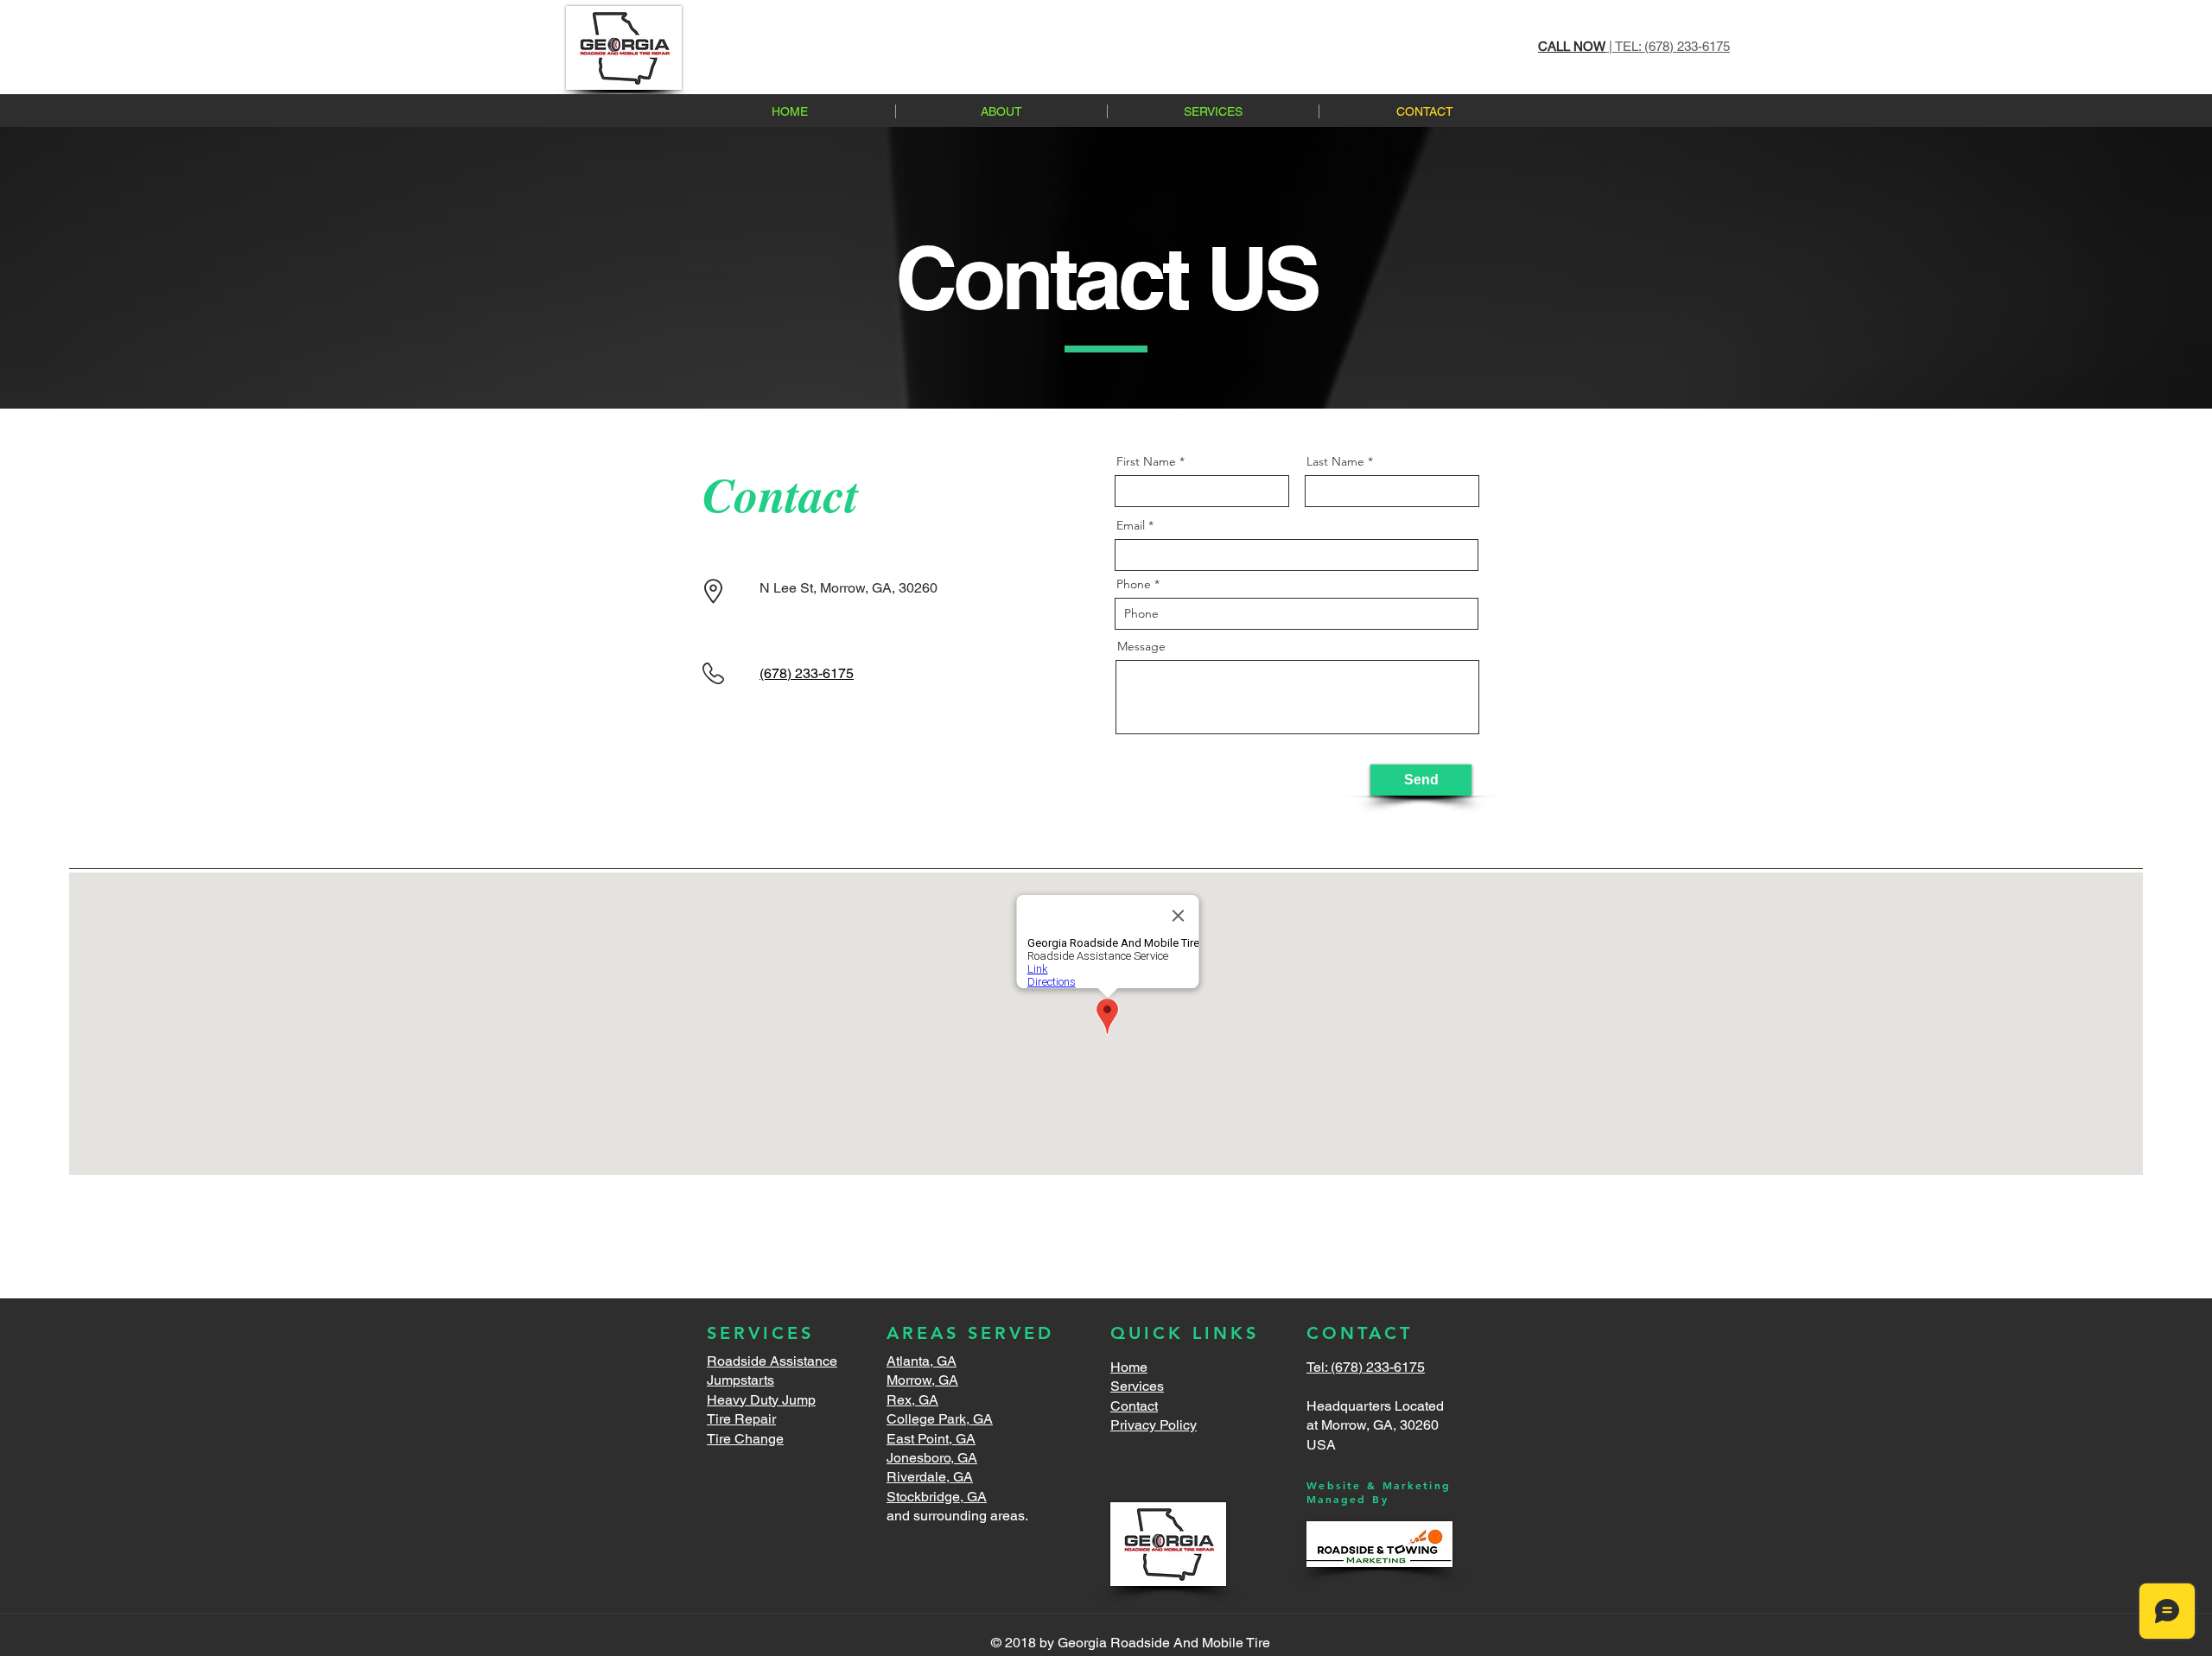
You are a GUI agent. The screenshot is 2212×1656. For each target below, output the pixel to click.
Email (1131, 525)
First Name (1146, 461)
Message (1141, 646)
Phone (1134, 584)
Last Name (1335, 461)
